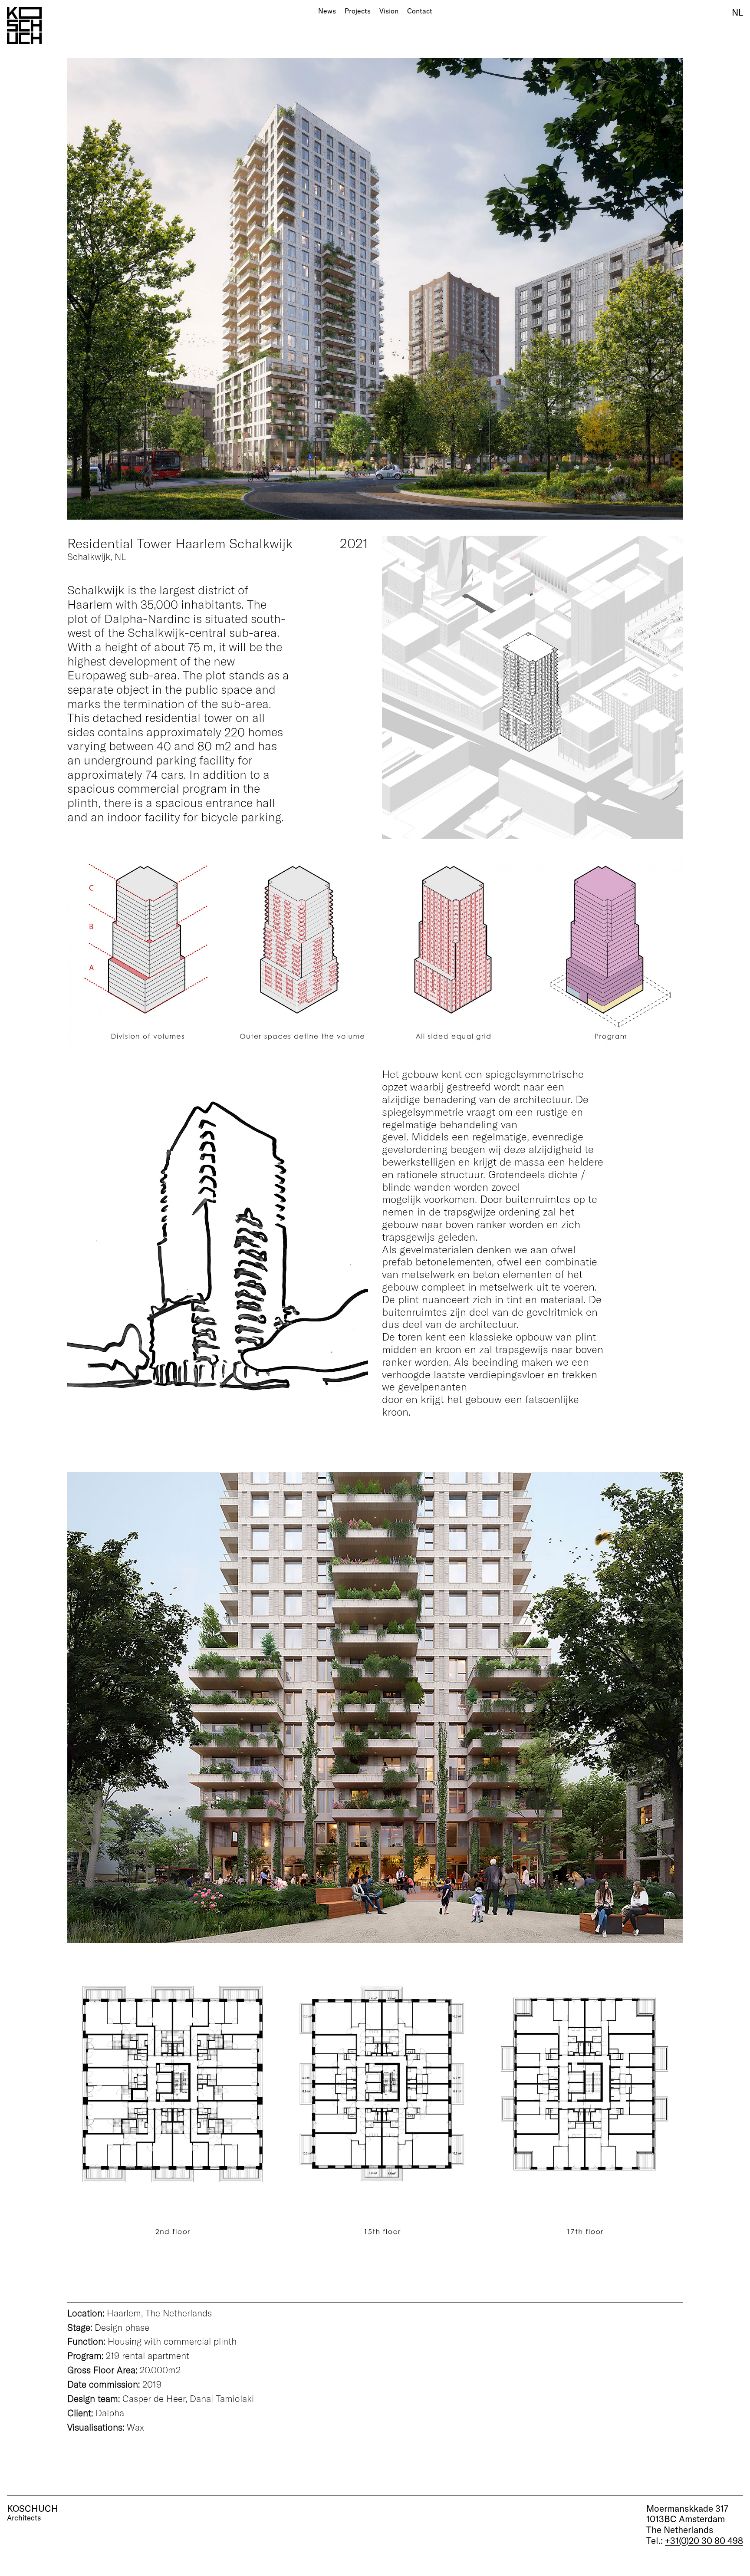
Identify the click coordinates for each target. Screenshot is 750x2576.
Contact (420, 11)
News (327, 11)
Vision (389, 11)
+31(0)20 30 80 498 (704, 2540)
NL (737, 12)
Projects (358, 11)
